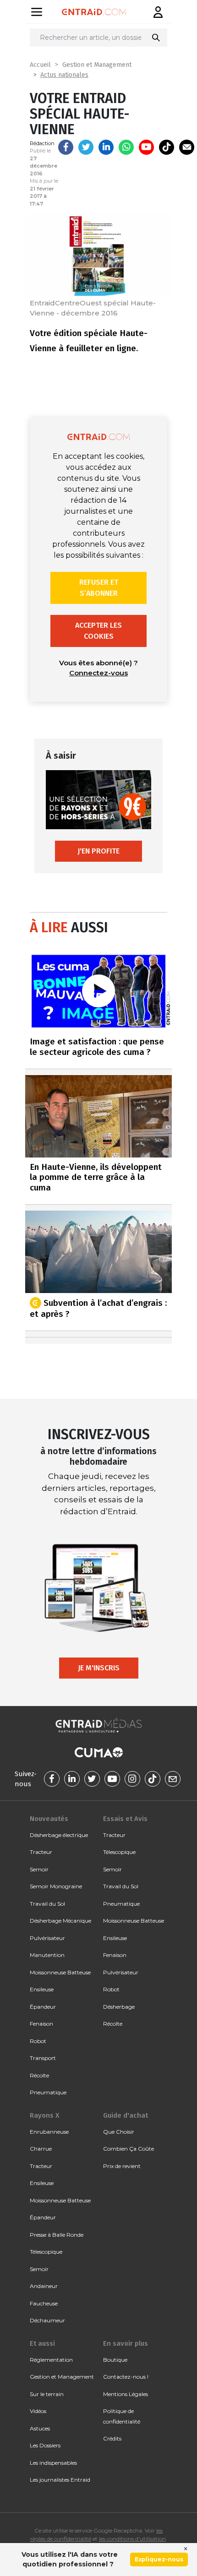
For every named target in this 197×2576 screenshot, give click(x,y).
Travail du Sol (47, 1904)
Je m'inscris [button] (99, 1668)
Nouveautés (49, 1819)
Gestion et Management (97, 65)
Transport (43, 2058)
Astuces (40, 2428)
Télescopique (119, 1852)
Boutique (115, 2360)
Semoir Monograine (56, 1886)
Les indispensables (53, 2463)
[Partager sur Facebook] (66, 147)
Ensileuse (42, 1989)
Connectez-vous (98, 673)
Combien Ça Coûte (129, 2149)
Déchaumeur (47, 2320)
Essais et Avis (125, 1819)
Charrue (41, 2149)
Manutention (47, 1955)
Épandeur (43, 2007)
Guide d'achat (126, 2115)
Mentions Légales (126, 2394)
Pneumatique (48, 2092)
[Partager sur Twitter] (86, 147)
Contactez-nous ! (126, 2377)
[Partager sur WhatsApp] (126, 147)
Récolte (39, 2075)
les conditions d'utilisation (132, 2539)
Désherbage (119, 2007)
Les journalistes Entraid (60, 2480)
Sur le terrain (47, 2394)
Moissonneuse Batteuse (60, 1972)
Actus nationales (64, 75)
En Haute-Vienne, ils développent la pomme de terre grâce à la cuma (96, 1177)
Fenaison (41, 2024)
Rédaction (42, 143)
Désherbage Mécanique (60, 1921)
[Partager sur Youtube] (146, 147)
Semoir (39, 1869)
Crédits (112, 2438)
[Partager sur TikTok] (167, 147)
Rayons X (44, 2115)
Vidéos (38, 2411)
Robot (38, 2041)
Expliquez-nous (159, 2559)
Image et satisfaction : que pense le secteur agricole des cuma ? (97, 1047)
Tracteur (41, 1852)
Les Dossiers (45, 2445)
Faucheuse (44, 2303)
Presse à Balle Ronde (57, 2235)
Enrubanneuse (49, 2132)
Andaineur (44, 2286)
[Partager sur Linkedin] (106, 147)
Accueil (40, 65)
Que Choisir (119, 2132)
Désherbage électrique (59, 1835)
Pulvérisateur (47, 1938)
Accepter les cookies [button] (98, 631)
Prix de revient (122, 2166)
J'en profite (98, 851)
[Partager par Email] (187, 147)
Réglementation (51, 2360)
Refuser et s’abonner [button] (99, 588)
